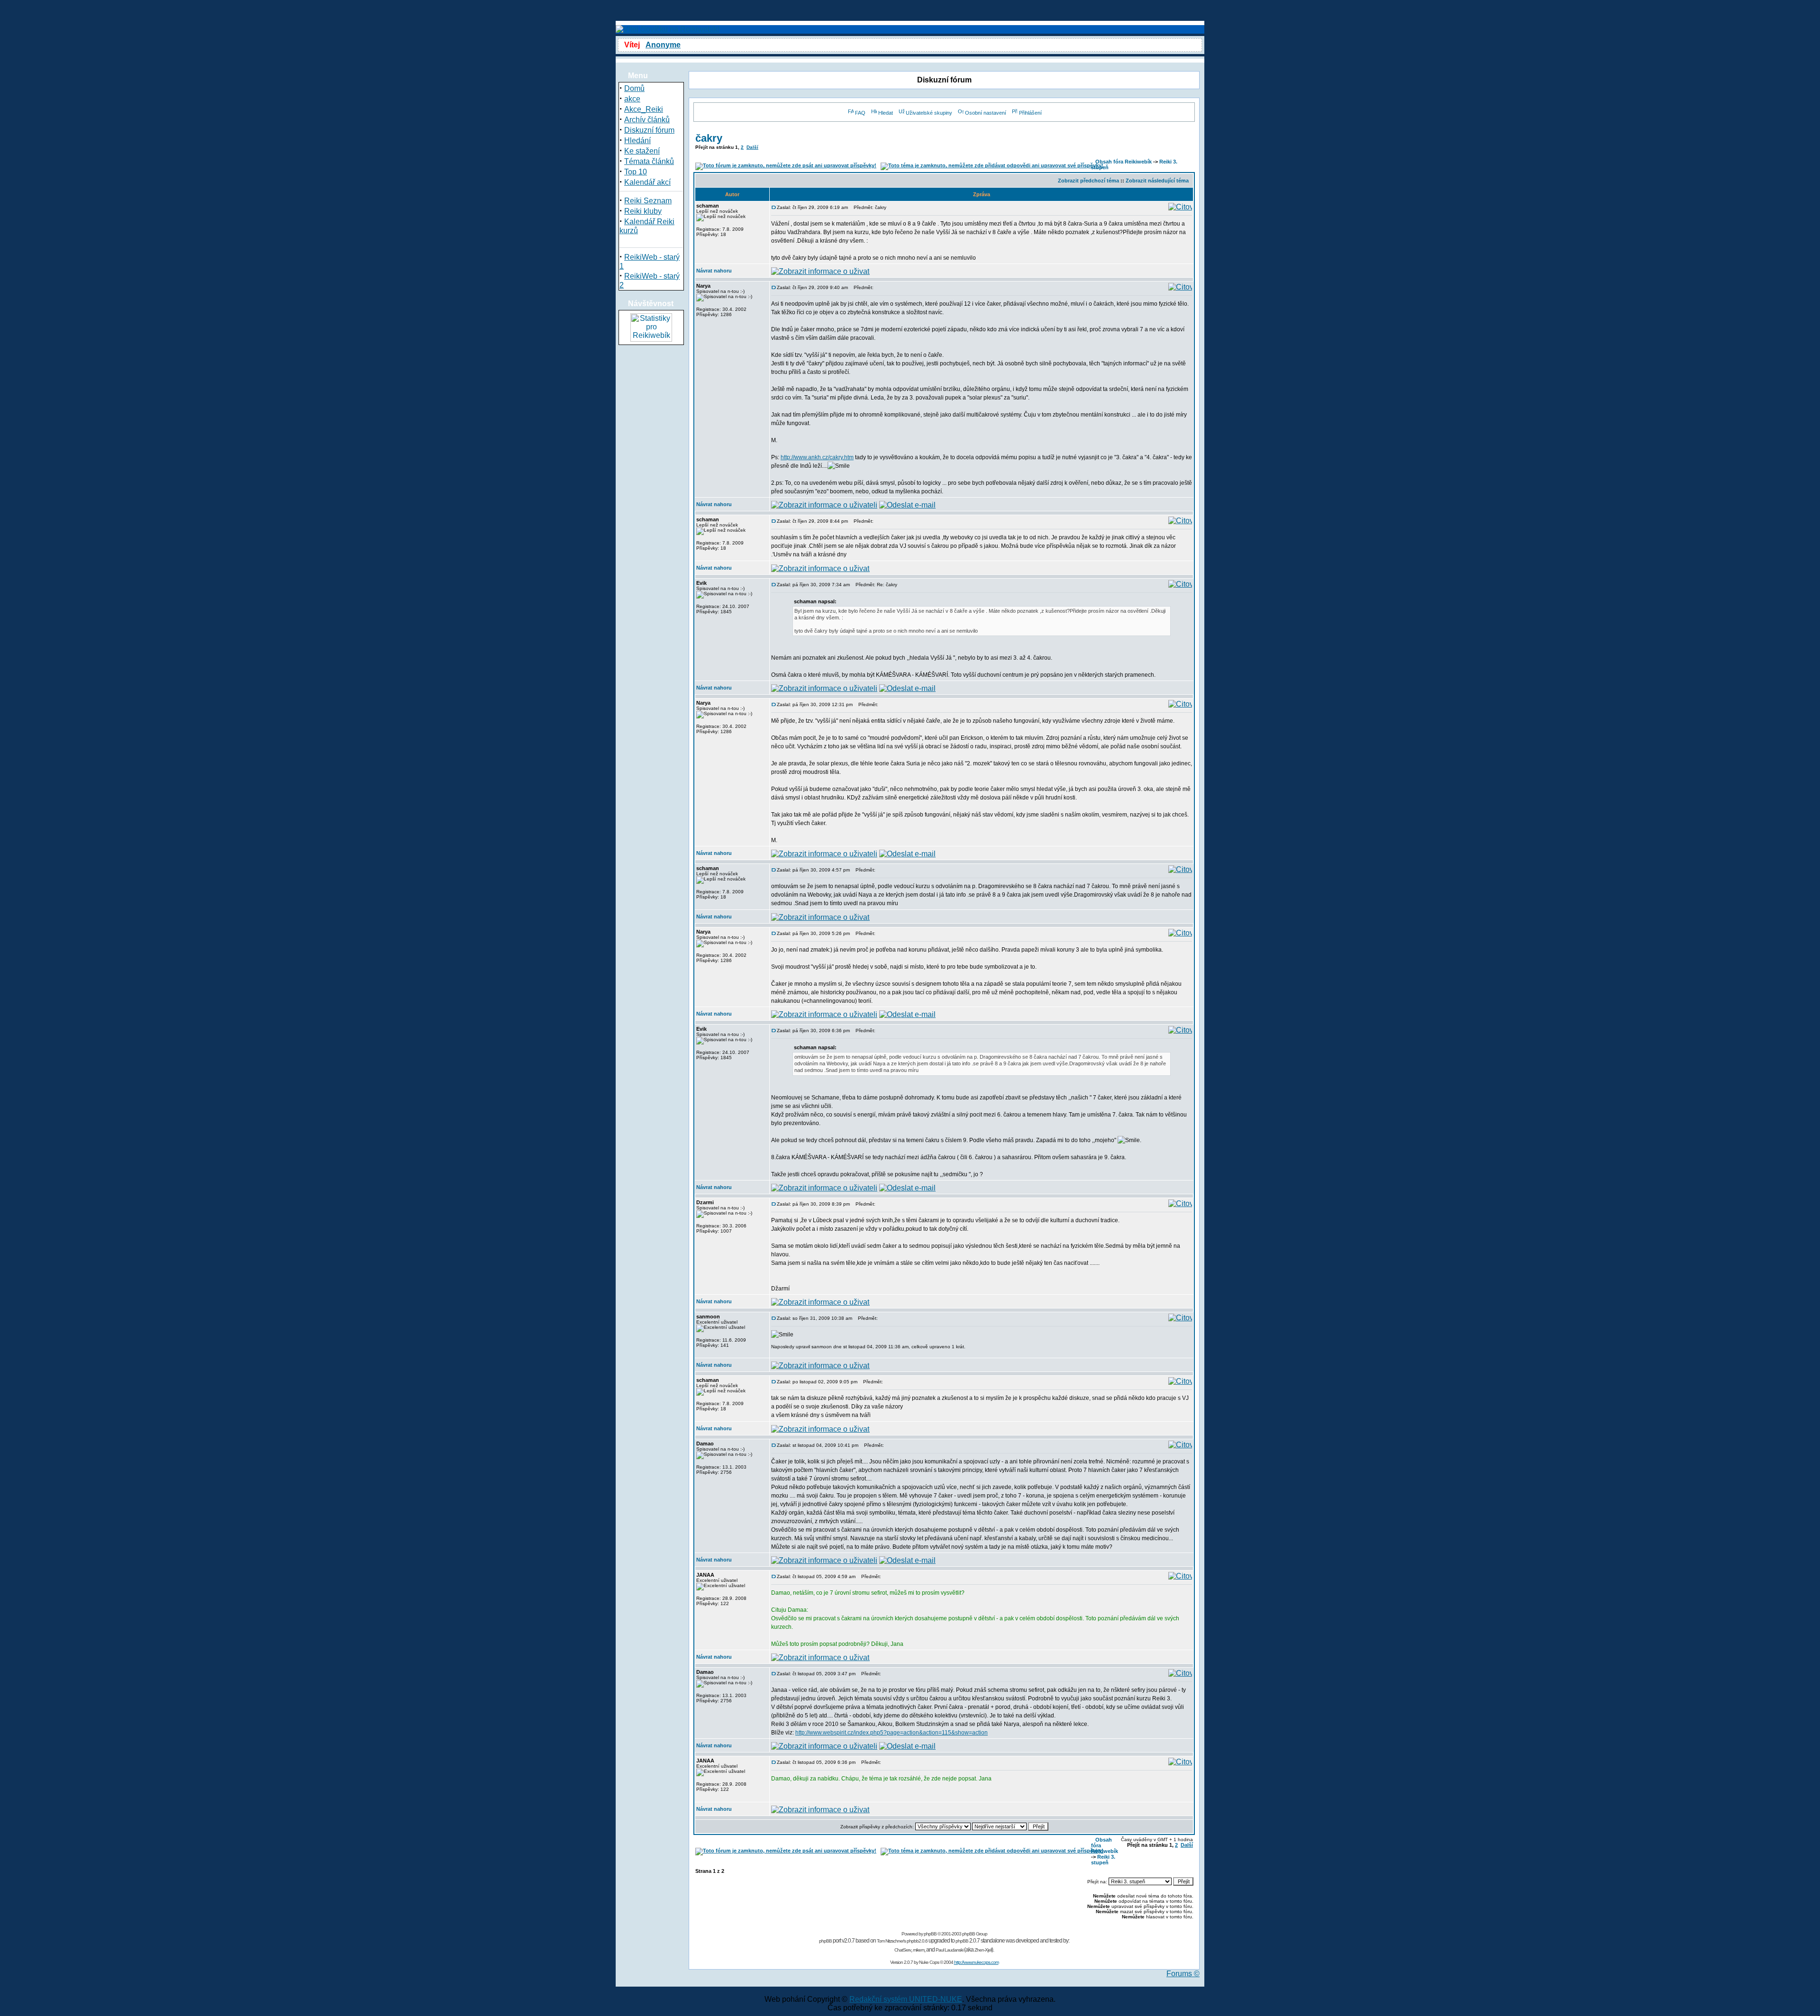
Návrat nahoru (714, 271)
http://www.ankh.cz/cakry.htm (817, 457)
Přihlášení (1030, 113)
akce (632, 99)
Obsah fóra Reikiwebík (1124, 162)
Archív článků (647, 120)
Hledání (637, 141)
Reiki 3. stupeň (1103, 1860)
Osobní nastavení (986, 113)
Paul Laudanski (949, 1950)
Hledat (886, 113)
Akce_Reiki (644, 109)
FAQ (860, 113)
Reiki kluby (643, 211)
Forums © (1183, 1974)
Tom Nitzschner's (891, 1941)
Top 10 (636, 172)
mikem (919, 1950)
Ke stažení (642, 151)
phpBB (930, 1934)
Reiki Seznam (648, 201)
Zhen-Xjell (983, 1950)
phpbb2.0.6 (917, 1941)
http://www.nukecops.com (976, 1962)
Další (752, 147)
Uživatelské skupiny (929, 113)
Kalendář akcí (647, 182)
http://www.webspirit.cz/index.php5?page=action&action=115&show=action (892, 1733)
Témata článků (649, 161)
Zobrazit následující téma (1157, 181)
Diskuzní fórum (649, 130)
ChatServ (903, 1950)
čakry (709, 138)
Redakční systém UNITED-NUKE (906, 1999)
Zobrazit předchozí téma (1088, 181)
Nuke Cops (929, 1962)
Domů (634, 88)
